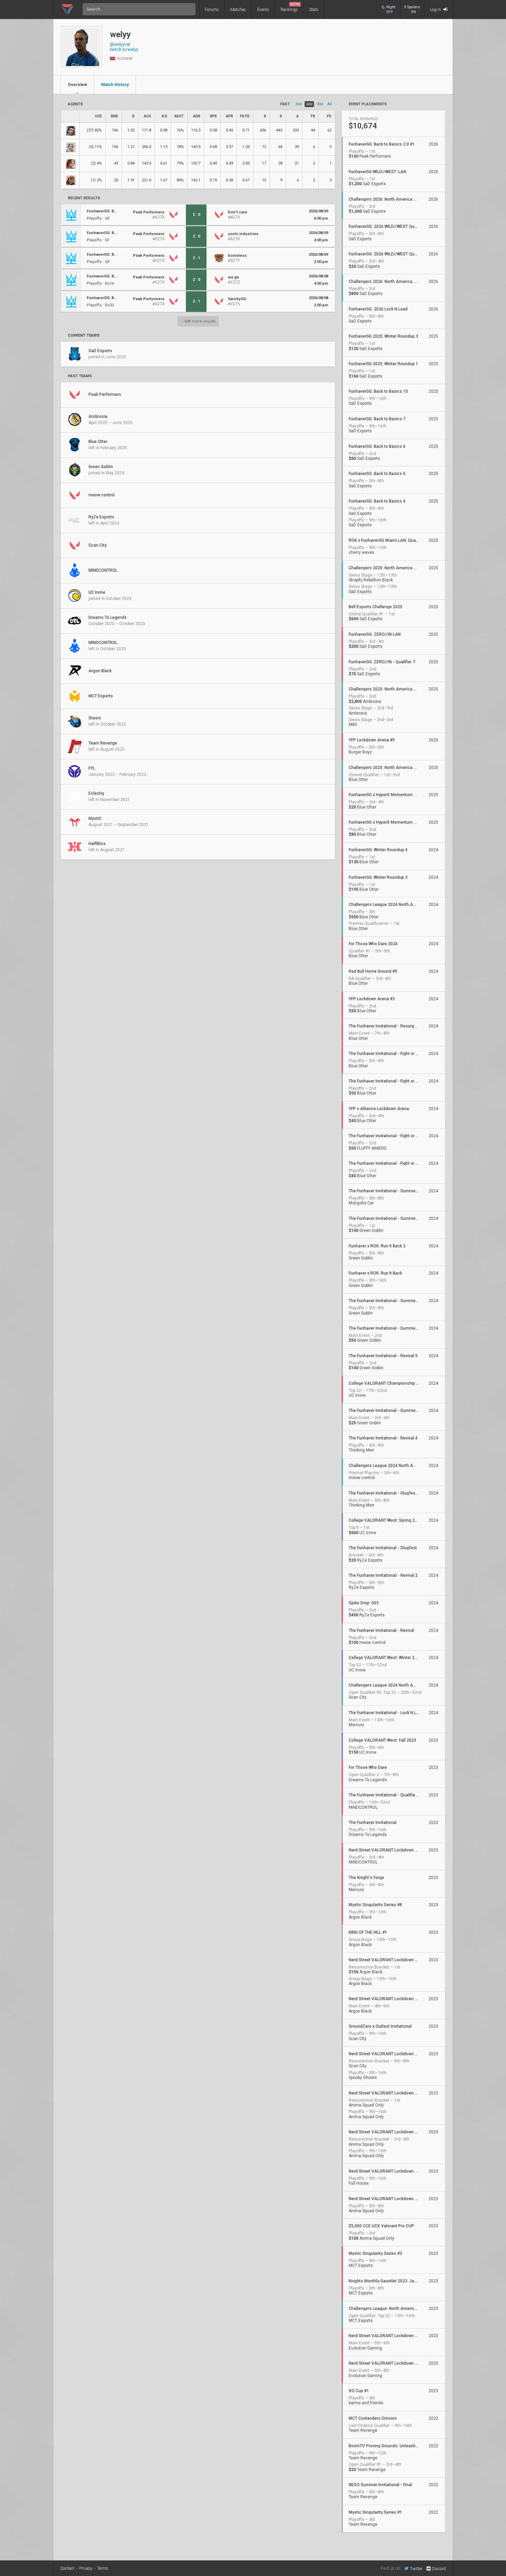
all (330, 104)
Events (263, 10)
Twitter (416, 2569)
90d (320, 104)
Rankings (290, 7)
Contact (67, 2568)
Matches (238, 10)
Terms (103, 2568)
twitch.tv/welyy (124, 50)
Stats (314, 10)
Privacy (86, 2568)
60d (309, 104)
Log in (436, 10)
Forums (212, 10)
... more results (198, 321)
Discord (439, 2569)
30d (299, 104)
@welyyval (120, 44)
